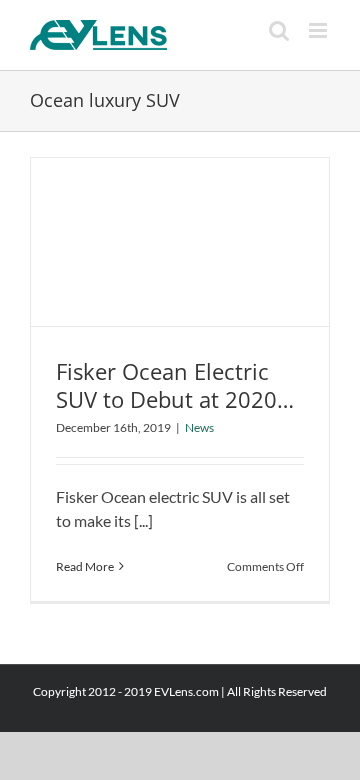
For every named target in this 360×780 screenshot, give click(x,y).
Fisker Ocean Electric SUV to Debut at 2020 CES (166, 399)
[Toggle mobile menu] (319, 30)
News (199, 427)
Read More (85, 566)
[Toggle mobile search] (279, 30)
